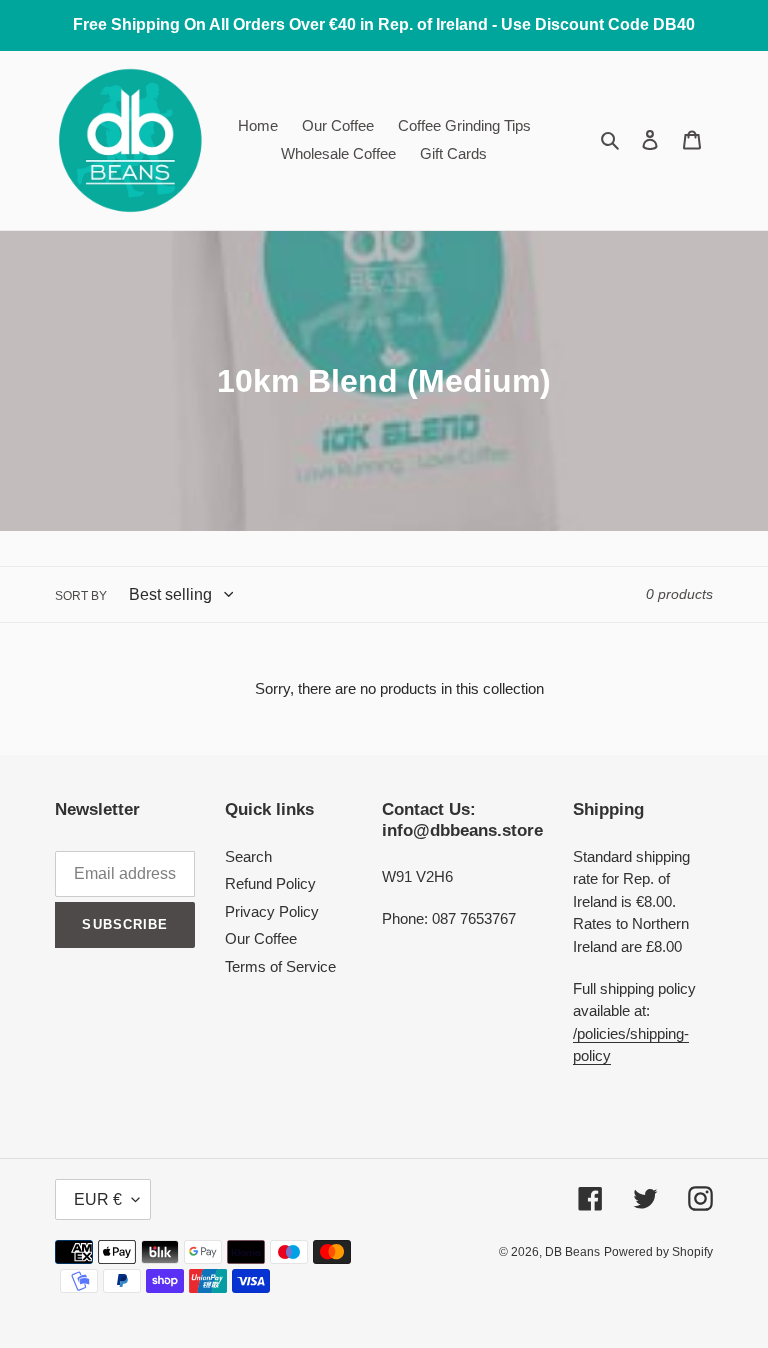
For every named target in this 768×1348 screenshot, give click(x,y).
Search (248, 856)
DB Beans (572, 1252)
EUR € (98, 1199)
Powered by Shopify (658, 1252)
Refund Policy (270, 883)
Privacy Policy (272, 911)
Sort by (81, 596)
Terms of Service (280, 966)
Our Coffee (261, 938)
